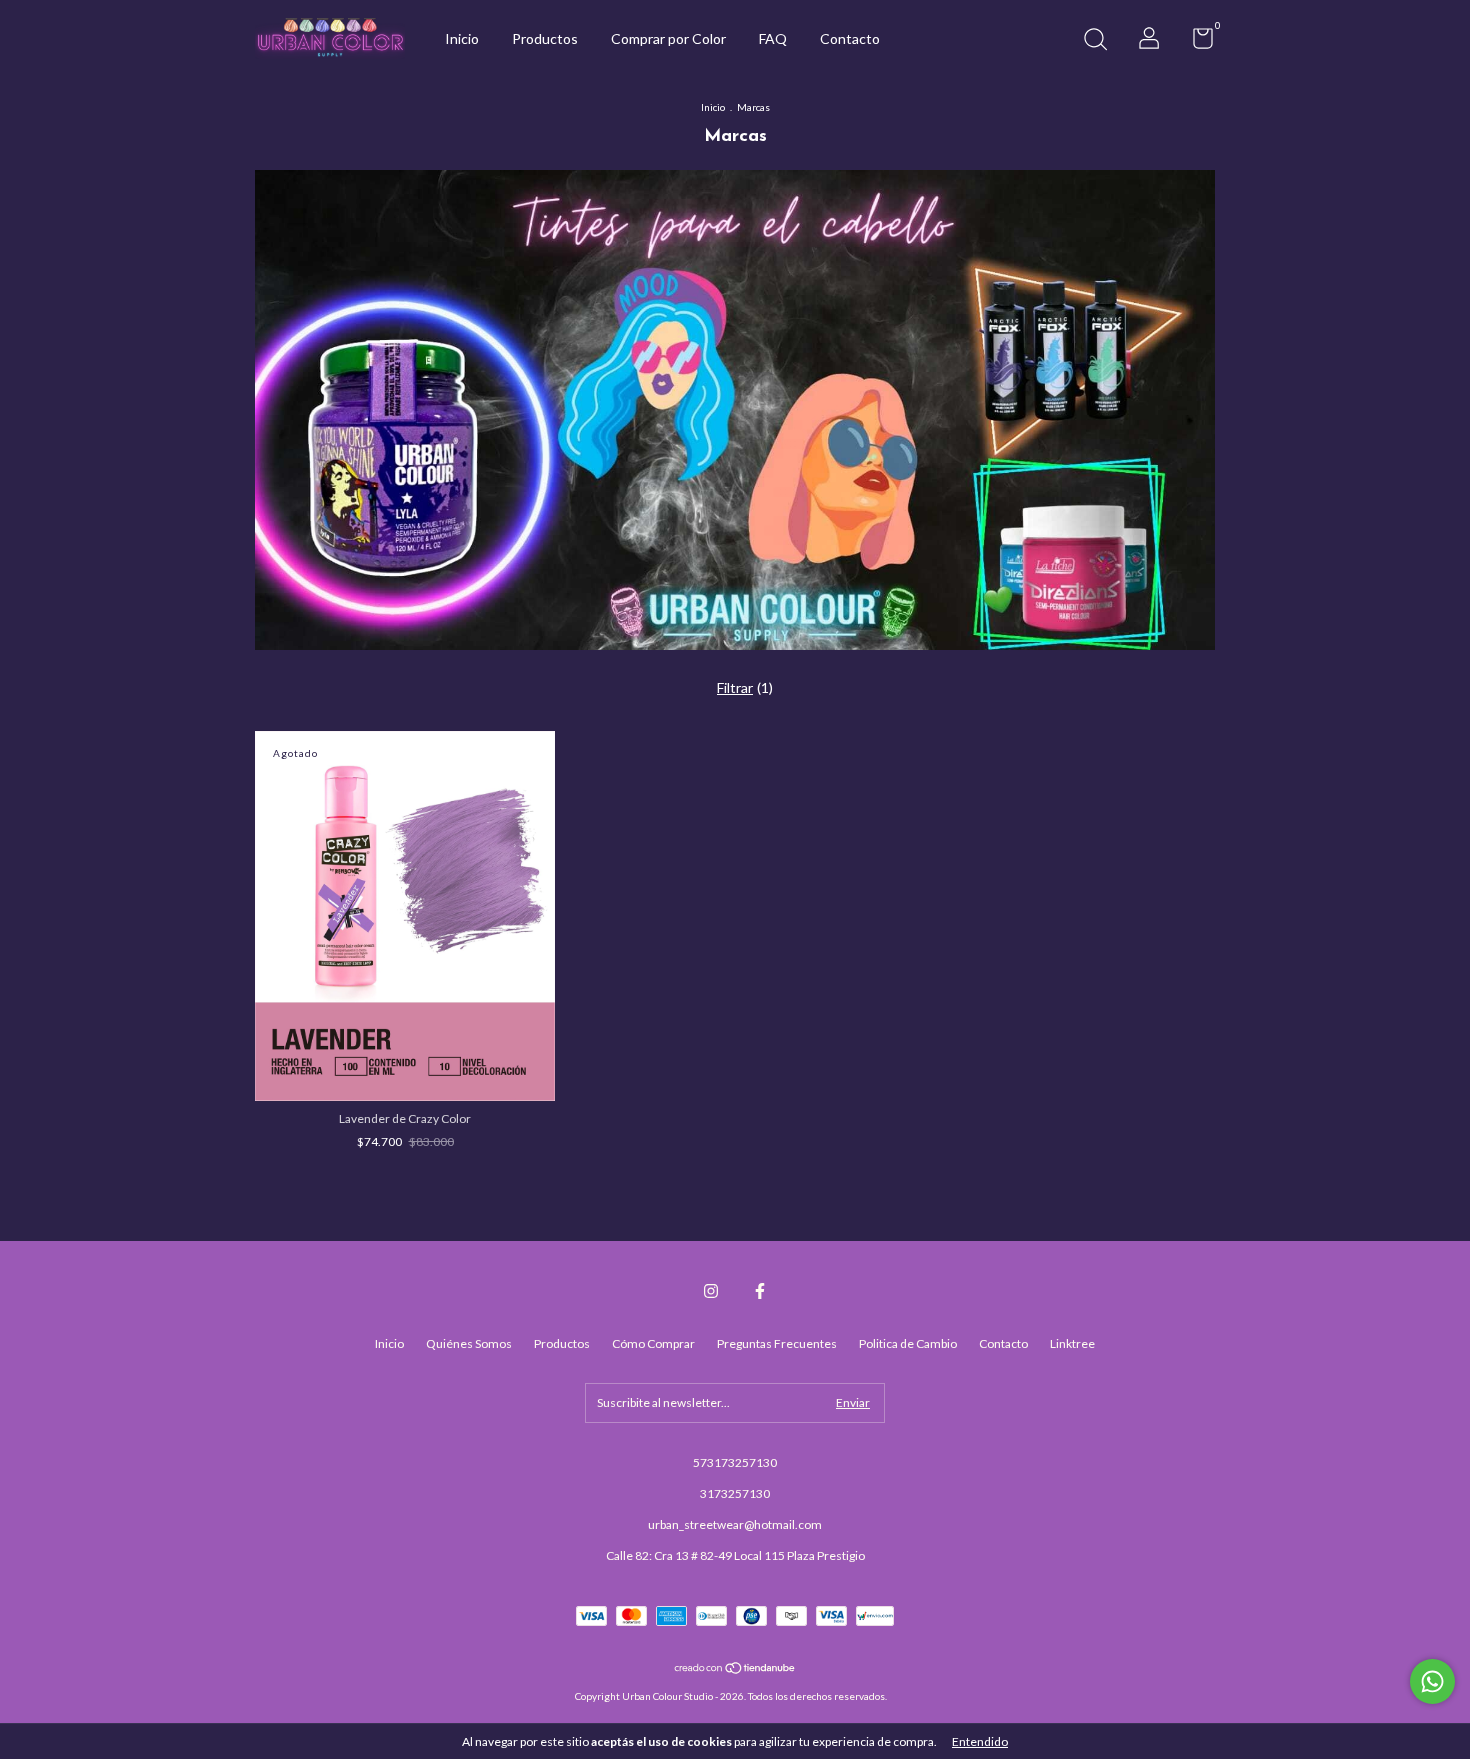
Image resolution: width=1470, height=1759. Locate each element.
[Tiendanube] (735, 1669)
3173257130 (735, 1493)
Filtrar (735, 687)
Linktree (1072, 1343)
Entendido (980, 1741)
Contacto (850, 38)
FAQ (773, 38)
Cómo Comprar (653, 1343)
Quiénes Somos (469, 1343)
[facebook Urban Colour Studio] (760, 1291)
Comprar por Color (668, 38)
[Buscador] (1095, 41)
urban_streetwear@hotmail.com (735, 1524)
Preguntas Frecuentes (777, 1343)
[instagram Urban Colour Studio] (711, 1291)
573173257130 (735, 1462)
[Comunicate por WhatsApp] (1432, 1681)
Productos (545, 38)
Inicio (462, 38)
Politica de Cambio (908, 1343)
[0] (1195, 42)
